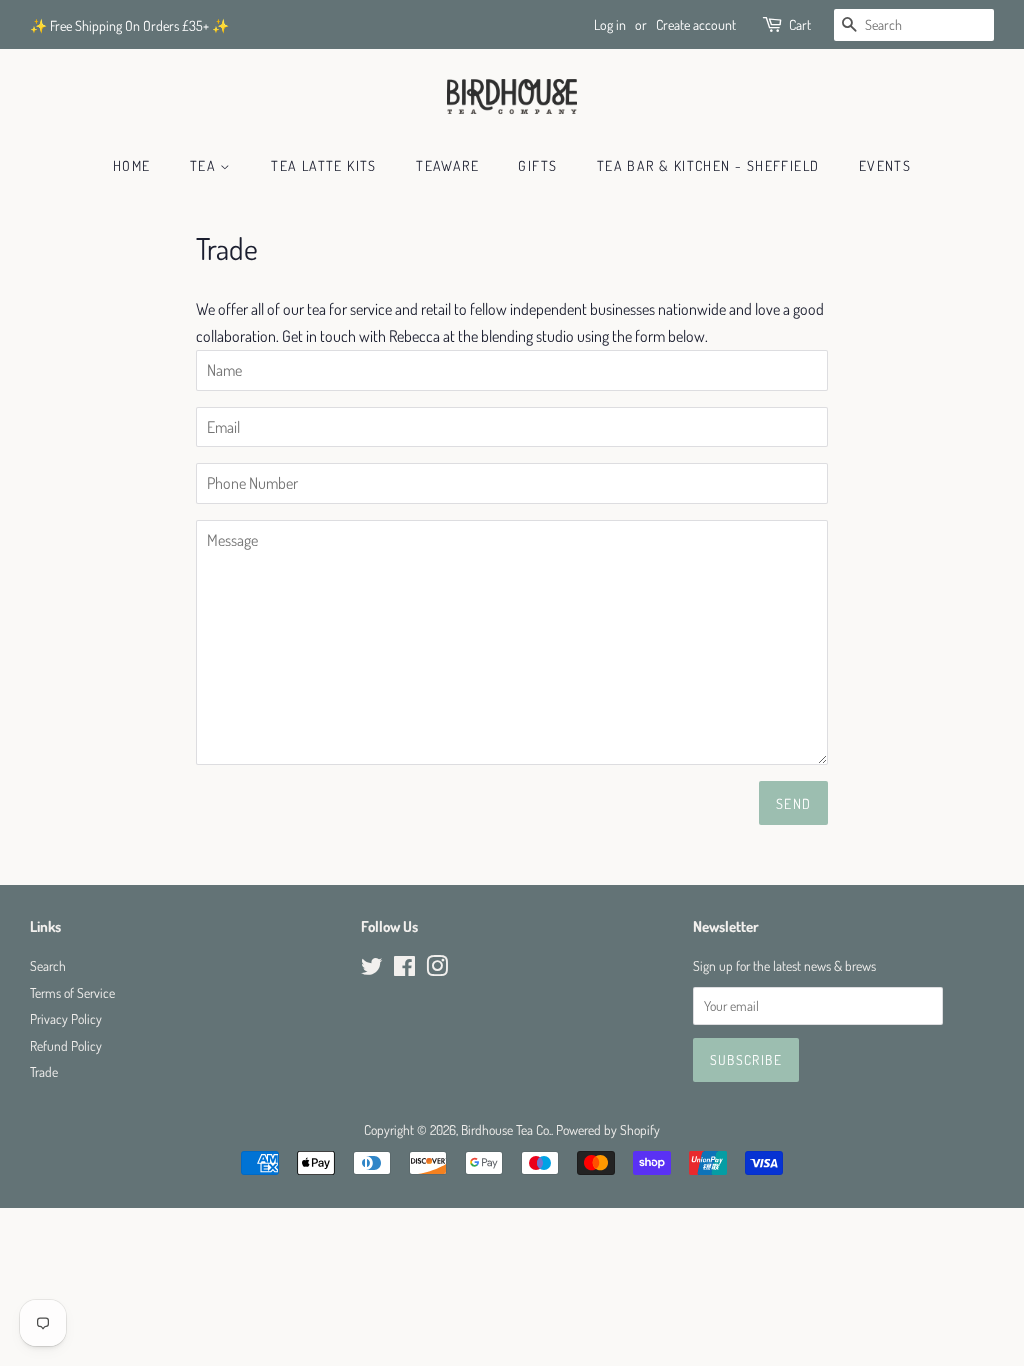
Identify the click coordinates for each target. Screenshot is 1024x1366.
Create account (696, 24)
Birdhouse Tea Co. (506, 1129)
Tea (205, 165)
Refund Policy (66, 1045)
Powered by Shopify (608, 1129)
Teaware (447, 165)
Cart (800, 24)
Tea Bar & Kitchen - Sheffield (708, 165)
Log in (610, 24)
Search (48, 965)
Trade (44, 1071)
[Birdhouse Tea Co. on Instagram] (437, 969)
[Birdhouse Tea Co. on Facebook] (404, 969)
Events (885, 165)
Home (132, 165)
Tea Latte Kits (324, 165)
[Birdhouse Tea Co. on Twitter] (372, 969)
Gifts (537, 165)
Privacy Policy (66, 1018)
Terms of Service (72, 992)
